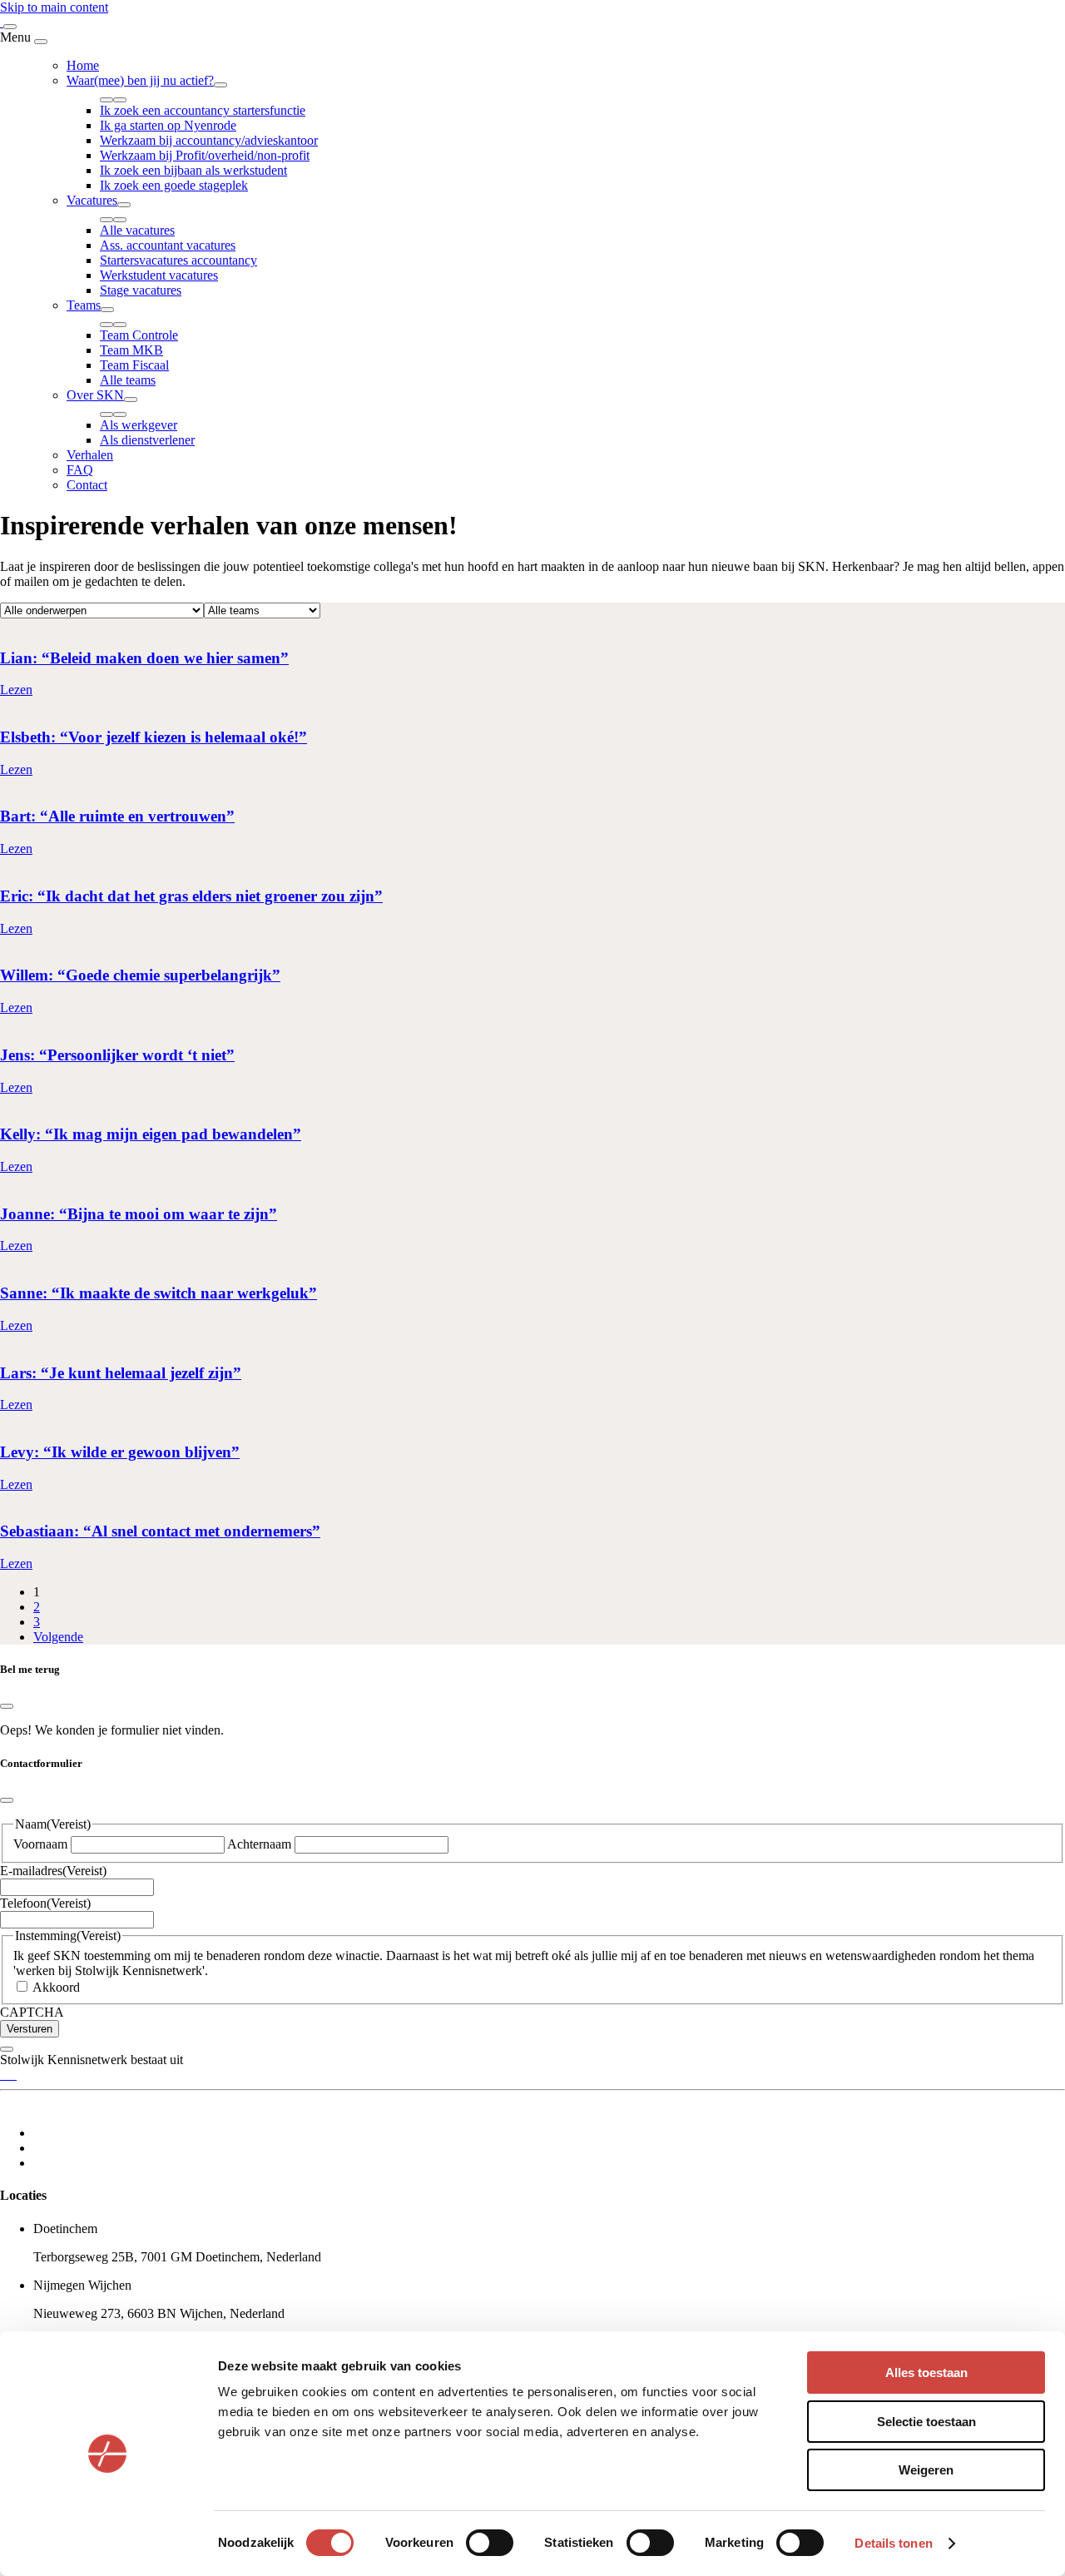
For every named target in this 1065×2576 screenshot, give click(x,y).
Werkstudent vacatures (159, 275)
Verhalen (90, 455)
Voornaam (40, 1844)
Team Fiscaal (134, 365)
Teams (84, 305)
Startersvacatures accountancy (178, 260)
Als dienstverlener (147, 440)
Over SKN (95, 395)
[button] (220, 85)
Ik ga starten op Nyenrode (168, 125)
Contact (87, 485)
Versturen (30, 2029)
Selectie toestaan (926, 2422)
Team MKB (131, 350)
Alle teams (128, 380)
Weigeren (926, 2470)
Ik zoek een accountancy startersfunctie (203, 110)
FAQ (80, 470)
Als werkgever (139, 425)
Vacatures (92, 200)
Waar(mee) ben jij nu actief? (140, 80)
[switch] (490, 2543)
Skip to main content (54, 7)
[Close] (41, 42)
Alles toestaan (926, 2373)
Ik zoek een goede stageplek (174, 185)
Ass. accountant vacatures (168, 245)
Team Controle (139, 335)
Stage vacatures (141, 290)
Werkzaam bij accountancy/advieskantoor (209, 140)
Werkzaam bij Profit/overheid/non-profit (205, 155)
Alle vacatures (137, 230)
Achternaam (259, 1844)
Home (83, 65)
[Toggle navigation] (10, 27)
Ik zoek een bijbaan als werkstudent (193, 170)
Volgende (58, 1637)
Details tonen (893, 2543)
